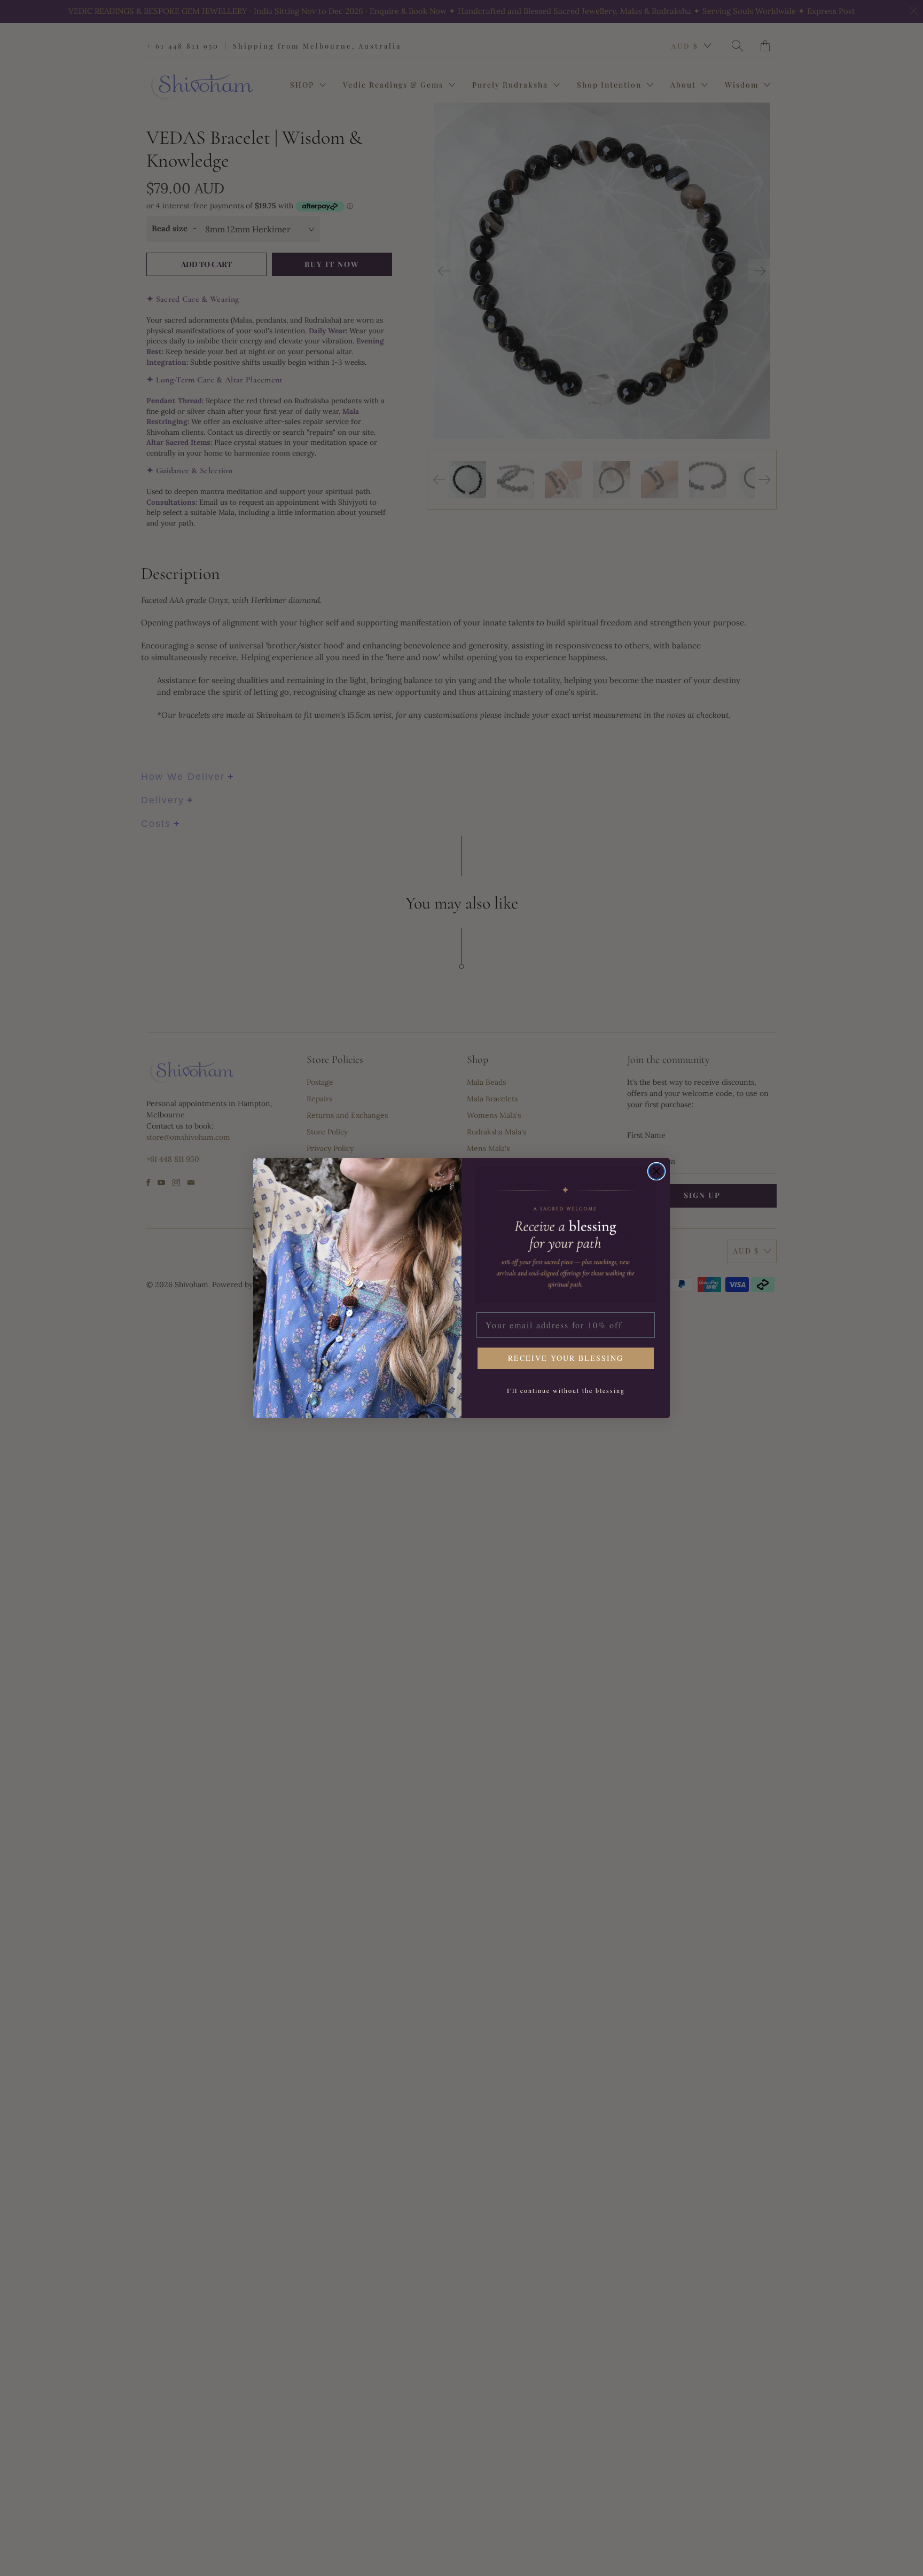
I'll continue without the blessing (566, 1390)
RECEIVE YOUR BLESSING (566, 1358)
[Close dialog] (656, 1171)
